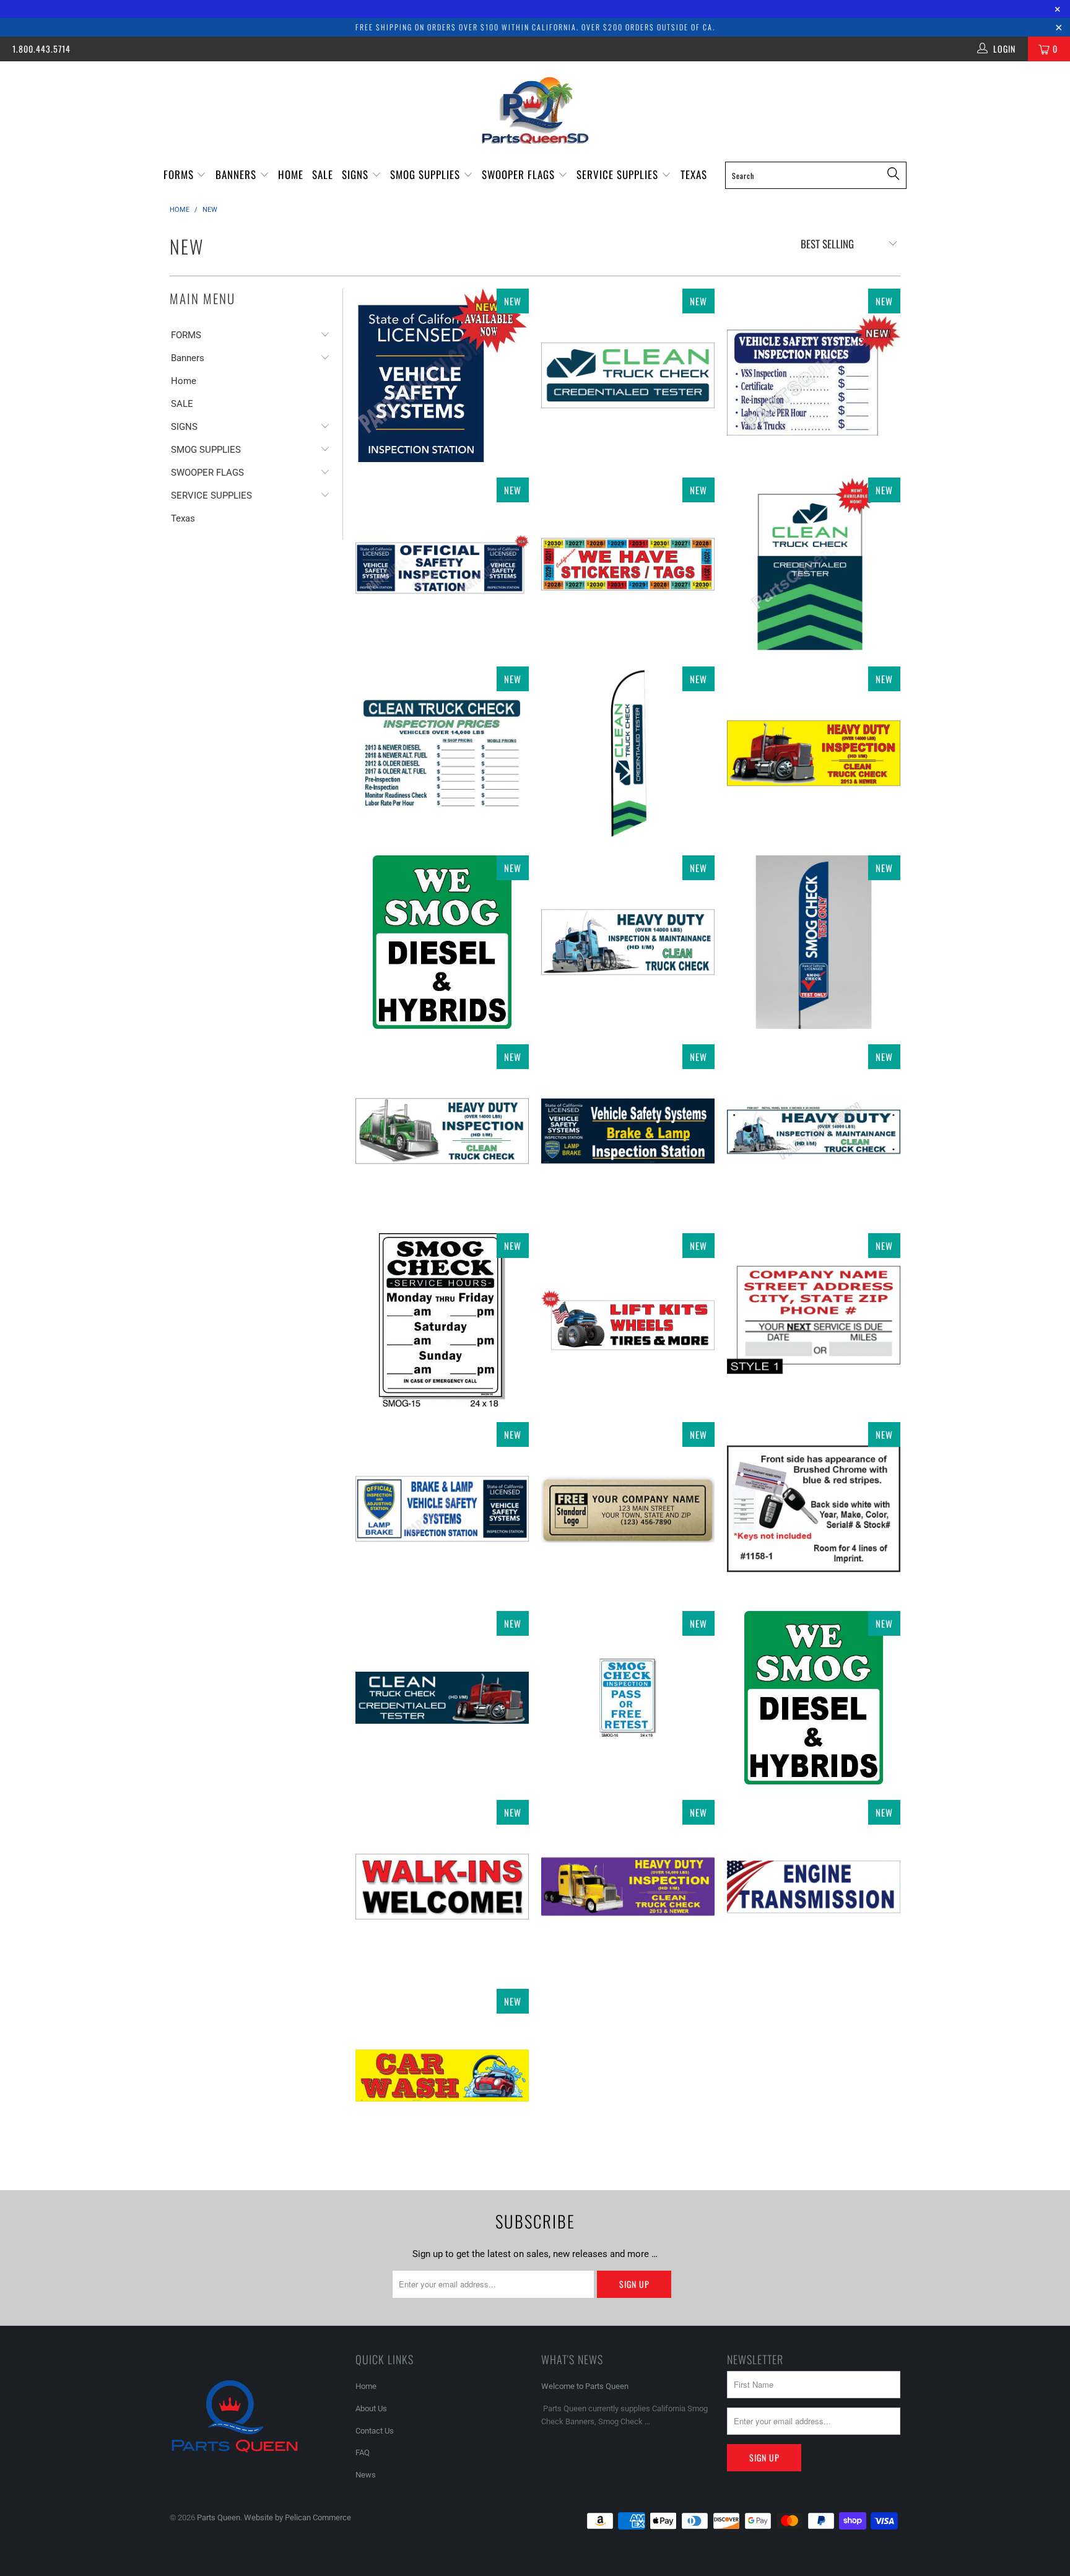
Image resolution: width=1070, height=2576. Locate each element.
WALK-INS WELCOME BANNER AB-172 (442, 1887)
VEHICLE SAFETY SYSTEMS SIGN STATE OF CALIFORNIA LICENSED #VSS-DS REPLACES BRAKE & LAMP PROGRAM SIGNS (442, 375)
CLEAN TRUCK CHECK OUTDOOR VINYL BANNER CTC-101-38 (628, 375)
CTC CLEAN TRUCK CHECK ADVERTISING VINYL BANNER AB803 (814, 753)
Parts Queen (219, 2517)
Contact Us (375, 2431)
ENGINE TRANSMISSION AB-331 (814, 1887)
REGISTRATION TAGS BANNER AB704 (628, 564)
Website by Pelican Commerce (298, 2517)
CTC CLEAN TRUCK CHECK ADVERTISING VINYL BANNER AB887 (628, 942)
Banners (237, 174)
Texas (694, 174)
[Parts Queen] (535, 111)
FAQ (363, 2452)
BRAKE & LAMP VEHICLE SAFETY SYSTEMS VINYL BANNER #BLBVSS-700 (442, 1509)
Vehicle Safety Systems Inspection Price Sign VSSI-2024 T (814, 375)
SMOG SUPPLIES (427, 174)
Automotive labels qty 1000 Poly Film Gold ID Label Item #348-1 (628, 1509)
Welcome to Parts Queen (585, 2386)
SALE (323, 174)
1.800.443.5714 (41, 49)
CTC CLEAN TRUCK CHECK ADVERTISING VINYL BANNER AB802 (442, 1698)
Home (291, 174)
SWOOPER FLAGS (520, 174)
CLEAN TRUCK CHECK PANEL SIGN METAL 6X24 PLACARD (814, 1131)
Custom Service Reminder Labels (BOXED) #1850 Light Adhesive (814, 1320)
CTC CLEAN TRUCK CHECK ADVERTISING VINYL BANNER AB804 (628, 1887)
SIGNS (357, 174)
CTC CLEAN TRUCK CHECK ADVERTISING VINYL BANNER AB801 (442, 1131)
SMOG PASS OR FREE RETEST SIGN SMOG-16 (628, 1698)
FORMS (180, 174)
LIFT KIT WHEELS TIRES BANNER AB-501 (628, 1320)
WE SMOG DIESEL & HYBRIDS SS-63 (442, 942)
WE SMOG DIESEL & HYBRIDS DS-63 (814, 1698)
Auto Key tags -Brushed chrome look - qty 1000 (814, 1509)
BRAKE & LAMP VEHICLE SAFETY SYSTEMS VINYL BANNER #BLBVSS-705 (628, 1131)
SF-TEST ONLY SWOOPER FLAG (814, 942)
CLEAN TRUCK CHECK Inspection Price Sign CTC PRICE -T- (442, 753)
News (366, 2475)
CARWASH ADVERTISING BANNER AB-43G (442, 2076)
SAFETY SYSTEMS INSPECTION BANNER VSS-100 (442, 564)
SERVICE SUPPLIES (619, 174)
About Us (371, 2408)
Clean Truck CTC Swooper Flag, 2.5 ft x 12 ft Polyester (628, 753)
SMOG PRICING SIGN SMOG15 (442, 1320)
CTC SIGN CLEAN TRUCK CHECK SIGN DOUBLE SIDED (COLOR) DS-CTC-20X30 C (814, 564)
